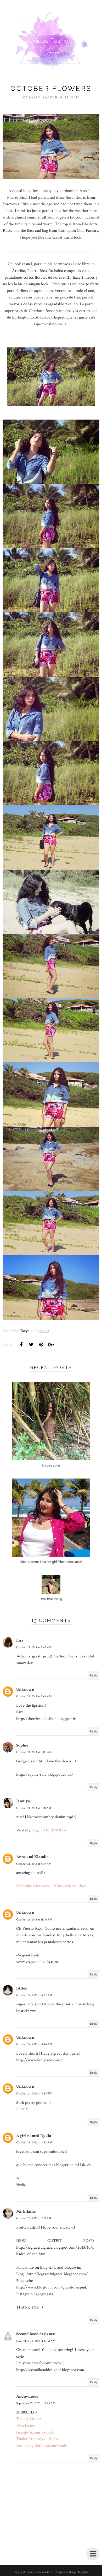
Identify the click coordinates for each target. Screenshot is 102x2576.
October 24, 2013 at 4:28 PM (34, 2094)
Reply (93, 1676)
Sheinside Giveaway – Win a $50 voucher (51, 1886)
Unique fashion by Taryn (39, 2572)
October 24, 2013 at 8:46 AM (34, 2044)
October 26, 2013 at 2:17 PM (34, 2218)
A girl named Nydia (34, 2136)
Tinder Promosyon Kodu (37, 2439)
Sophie (22, 1745)
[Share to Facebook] (21, 1345)
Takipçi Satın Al (29, 2419)
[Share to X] (31, 1345)
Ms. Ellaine (26, 2212)
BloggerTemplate (79, 2572)
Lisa (20, 1640)
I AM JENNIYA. (54, 1830)
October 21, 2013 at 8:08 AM (34, 1752)
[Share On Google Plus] (51, 1345)
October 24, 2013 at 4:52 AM (34, 1995)
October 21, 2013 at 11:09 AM (34, 1920)
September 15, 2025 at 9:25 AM (36, 2403)
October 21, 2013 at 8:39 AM (34, 1864)
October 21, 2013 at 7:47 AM (34, 1647)
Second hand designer (35, 2334)
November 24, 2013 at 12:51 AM (36, 2341)
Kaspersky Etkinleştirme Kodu (42, 2446)
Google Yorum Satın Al (35, 2432)
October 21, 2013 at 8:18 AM (34, 1808)
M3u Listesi (26, 2426)
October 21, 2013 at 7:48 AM (34, 1696)
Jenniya (23, 1801)
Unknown (25, 1690)
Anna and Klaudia (32, 1857)
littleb (22, 1988)
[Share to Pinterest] (41, 1345)
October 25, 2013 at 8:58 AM (34, 2142)
